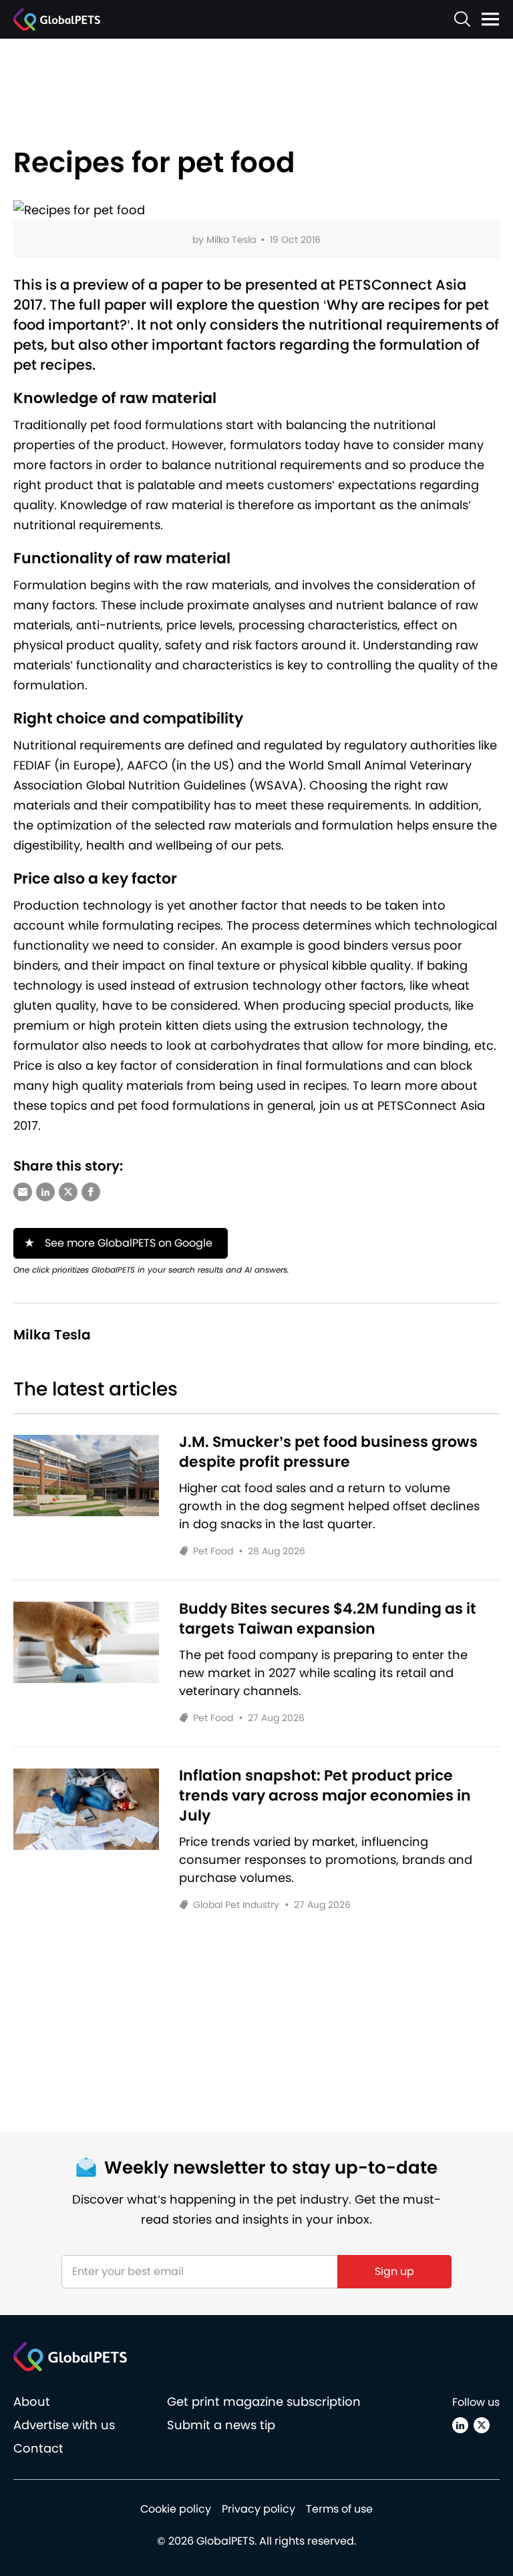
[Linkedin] (460, 2425)
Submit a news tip (221, 2425)
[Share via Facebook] (91, 1192)
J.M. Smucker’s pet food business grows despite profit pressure (328, 1452)
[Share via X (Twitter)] (68, 1192)
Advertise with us (64, 2425)
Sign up (394, 2271)
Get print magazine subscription (264, 2401)
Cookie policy (176, 2509)
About (32, 2401)
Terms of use (339, 2509)
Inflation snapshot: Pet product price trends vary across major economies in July (325, 1796)
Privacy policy (259, 2509)
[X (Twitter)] (482, 2425)
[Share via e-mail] (23, 1192)
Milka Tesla (231, 240)
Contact (38, 2448)
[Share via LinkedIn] (45, 1192)
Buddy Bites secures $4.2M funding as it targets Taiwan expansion (328, 1619)
